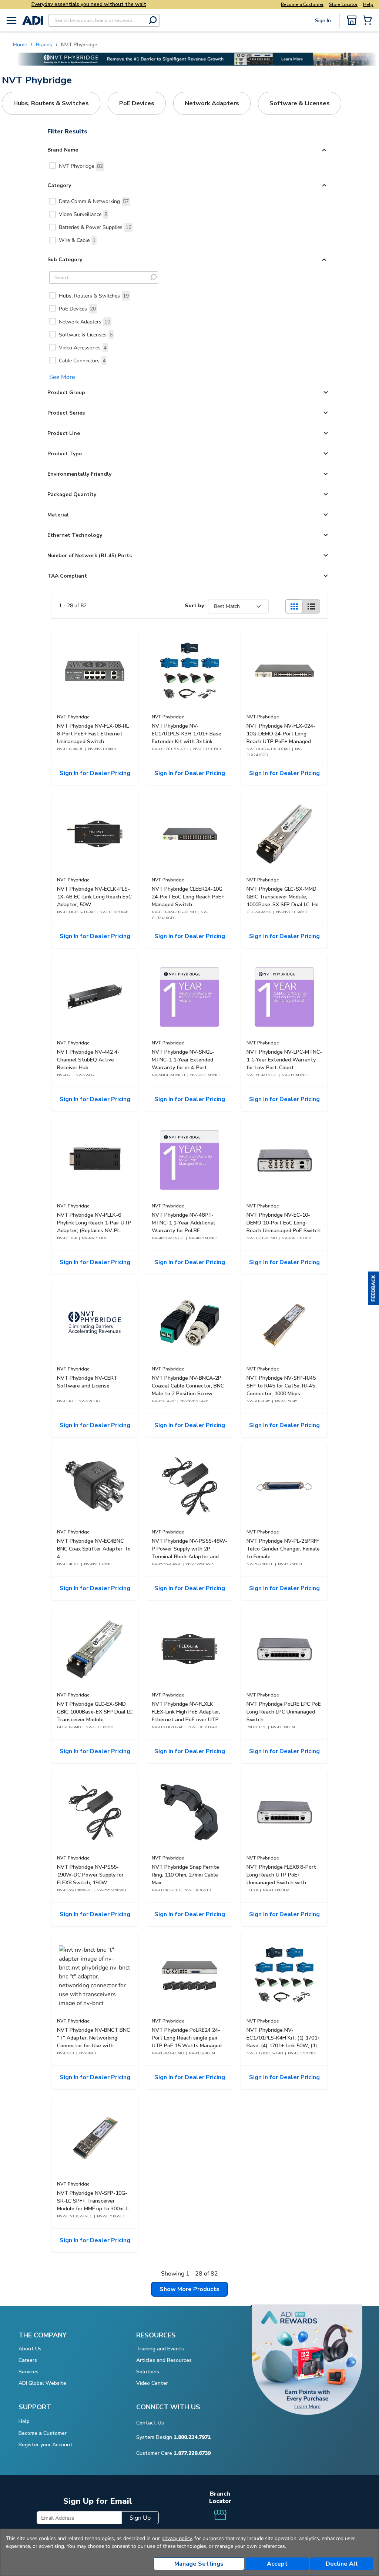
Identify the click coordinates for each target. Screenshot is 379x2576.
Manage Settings (199, 2564)
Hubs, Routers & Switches (94, 296)
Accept (277, 2564)
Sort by (194, 606)
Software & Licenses (86, 335)
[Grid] (294, 606)
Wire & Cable (77, 240)
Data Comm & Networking (94, 201)
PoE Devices (77, 309)
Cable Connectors (82, 361)
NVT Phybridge (81, 166)
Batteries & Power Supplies (95, 227)
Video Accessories (83, 348)
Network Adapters (85, 322)
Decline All (342, 2564)
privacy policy (177, 2538)
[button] (373, 1288)
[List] (311, 606)
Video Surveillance (83, 214)
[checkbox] (53, 166)
